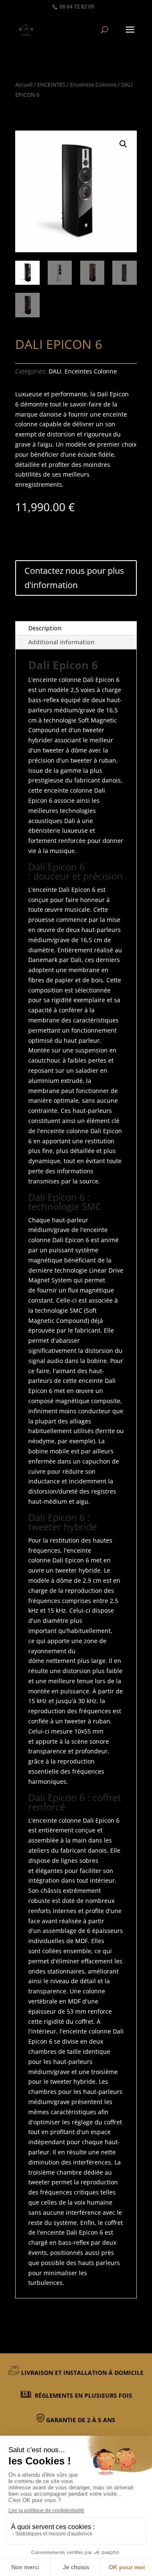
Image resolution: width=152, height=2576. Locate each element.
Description (45, 628)
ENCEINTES (51, 85)
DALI (55, 371)
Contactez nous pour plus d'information (74, 578)
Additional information (61, 642)
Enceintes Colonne (93, 85)
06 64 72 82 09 (77, 7)
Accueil (24, 85)
